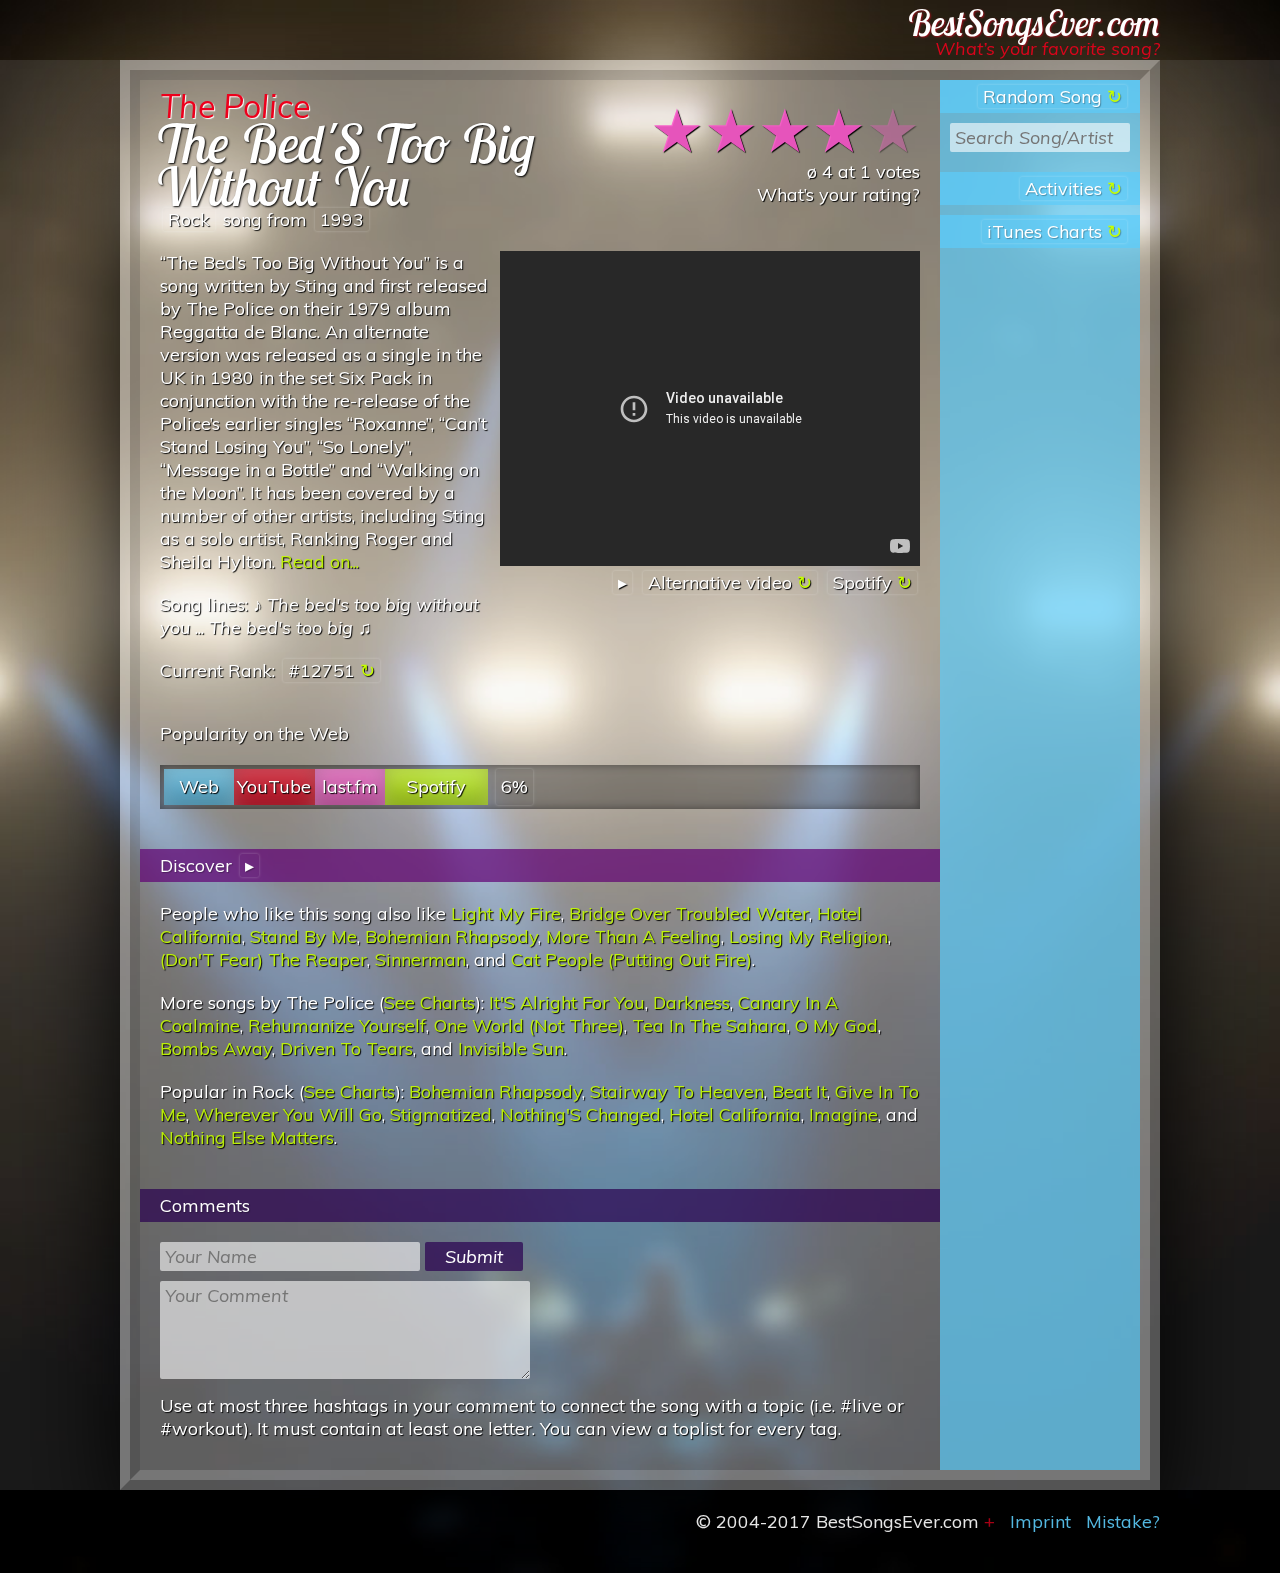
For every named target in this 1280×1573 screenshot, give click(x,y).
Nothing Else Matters (247, 1137)
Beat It (799, 1091)
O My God (836, 1025)
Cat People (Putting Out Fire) (631, 959)
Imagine (843, 1114)
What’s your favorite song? (1047, 48)
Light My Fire (506, 913)
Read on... (319, 561)
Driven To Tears (346, 1048)
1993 (342, 219)
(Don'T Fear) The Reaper (263, 959)
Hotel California (735, 1114)
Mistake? (1123, 1521)
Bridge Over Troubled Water (689, 913)
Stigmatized (441, 1114)
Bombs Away (216, 1048)
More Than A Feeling (633, 936)
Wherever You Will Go (288, 1114)
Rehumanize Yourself (337, 1025)
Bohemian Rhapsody (451, 936)
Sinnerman (420, 959)
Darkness (691, 1002)
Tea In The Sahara (709, 1025)
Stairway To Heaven (677, 1091)
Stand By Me (303, 936)
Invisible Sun (511, 1048)
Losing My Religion (808, 936)
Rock (189, 219)
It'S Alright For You (567, 1002)
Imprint (1040, 1521)
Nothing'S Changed (580, 1114)
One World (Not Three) (529, 1025)
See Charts (429, 1002)
